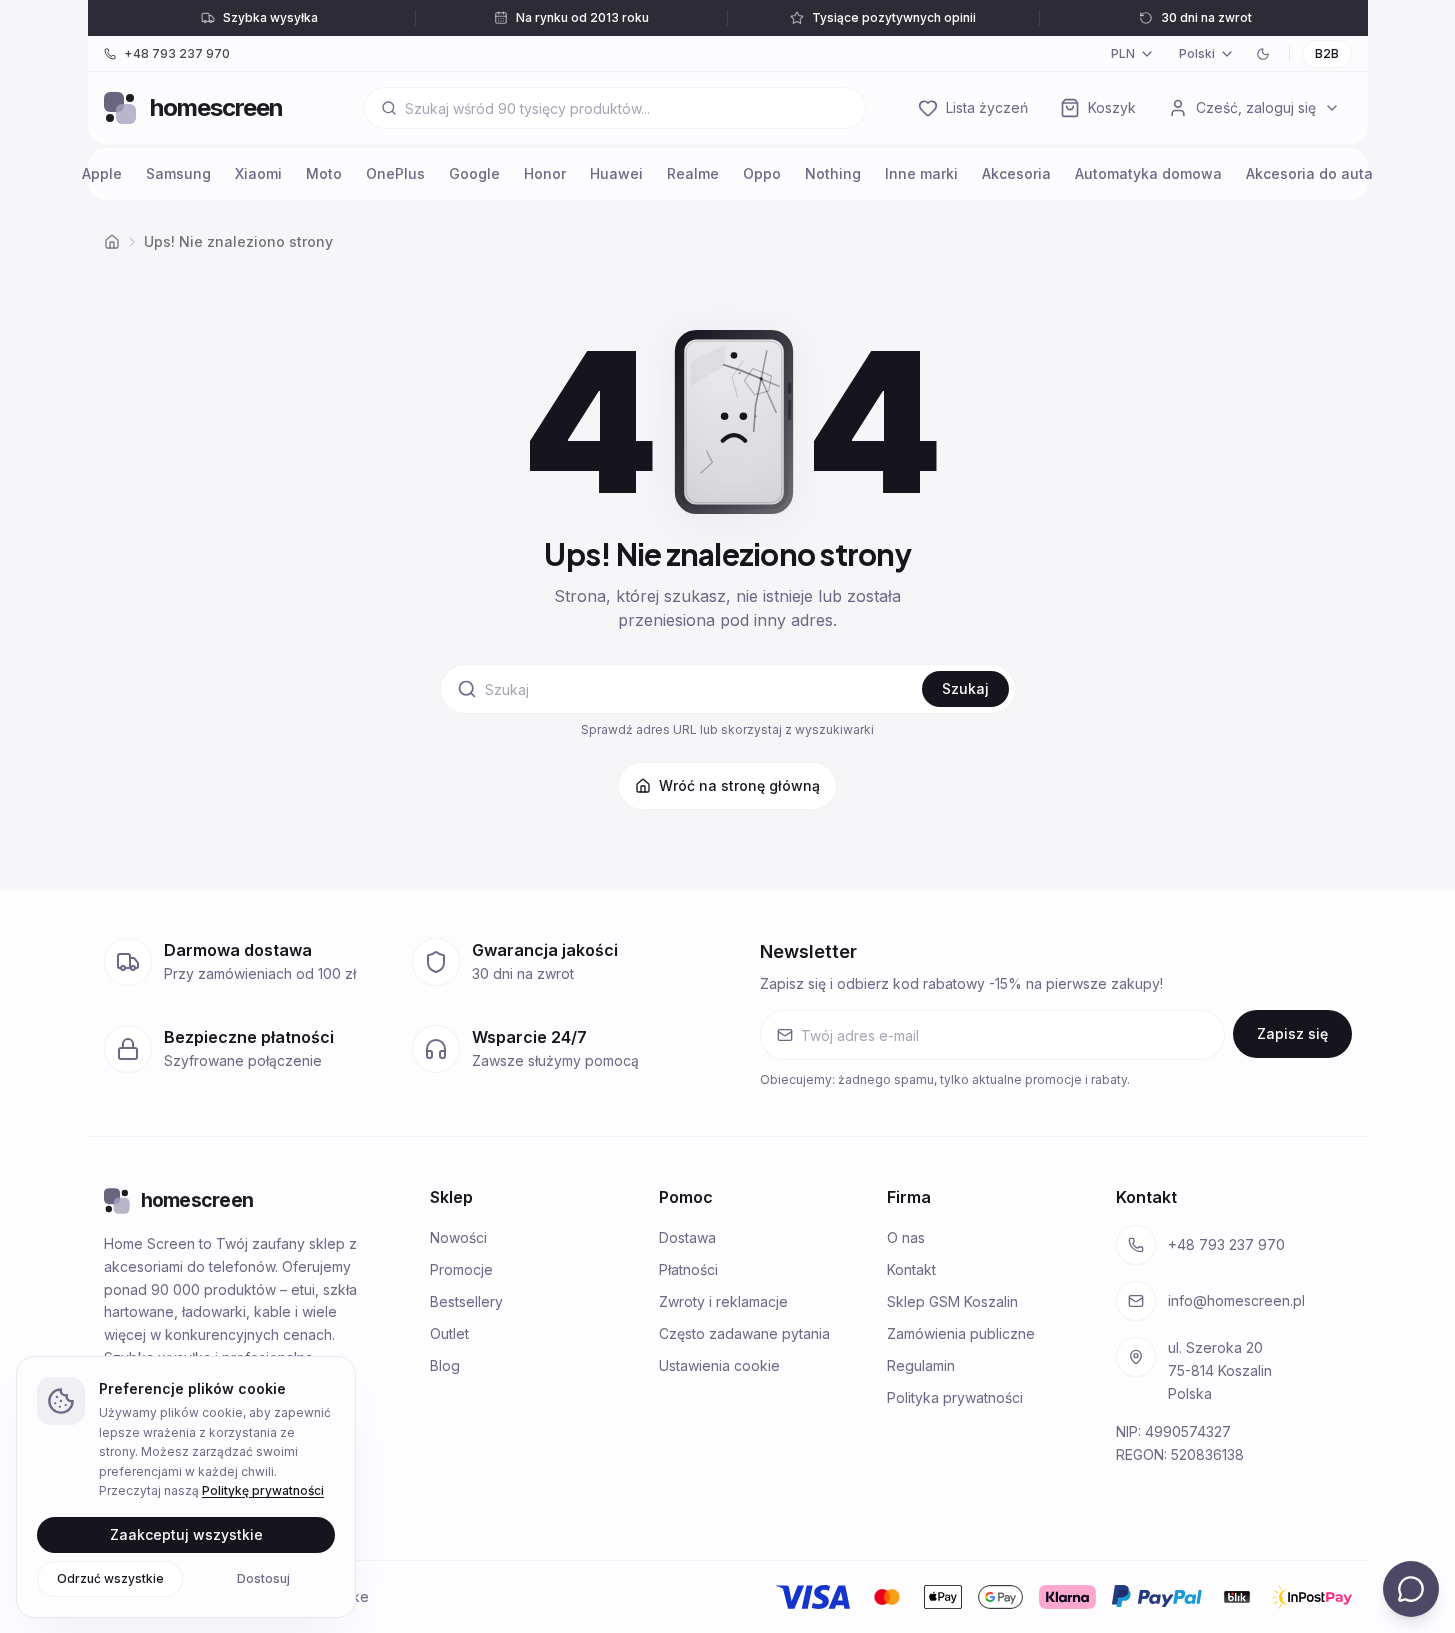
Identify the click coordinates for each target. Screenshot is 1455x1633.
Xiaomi (258, 173)
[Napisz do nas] (1411, 1589)
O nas (906, 1237)
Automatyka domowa (1148, 173)
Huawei (616, 173)
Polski (1197, 53)
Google (474, 173)
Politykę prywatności (263, 1490)
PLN (1123, 53)
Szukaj (965, 688)
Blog (445, 1365)
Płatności (688, 1269)
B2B (1327, 53)
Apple (102, 173)
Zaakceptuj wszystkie (186, 1533)
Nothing (833, 173)
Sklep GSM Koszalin (952, 1301)
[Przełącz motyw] (1263, 54)
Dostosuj (263, 1577)
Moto (324, 173)
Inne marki (921, 173)
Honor (545, 173)
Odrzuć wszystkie (110, 1577)
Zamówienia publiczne (961, 1333)
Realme (693, 173)
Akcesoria (1016, 173)
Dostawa (687, 1237)
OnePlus (395, 173)
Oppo (762, 173)
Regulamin (921, 1365)
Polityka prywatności (955, 1397)
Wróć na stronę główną (739, 785)
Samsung (178, 173)
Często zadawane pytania (744, 1333)
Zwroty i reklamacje (723, 1301)
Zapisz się (1292, 1033)
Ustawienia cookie (719, 1365)
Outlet (449, 1333)
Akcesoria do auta (1309, 173)
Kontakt (911, 1269)
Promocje (461, 1269)
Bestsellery (466, 1301)
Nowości (458, 1237)
